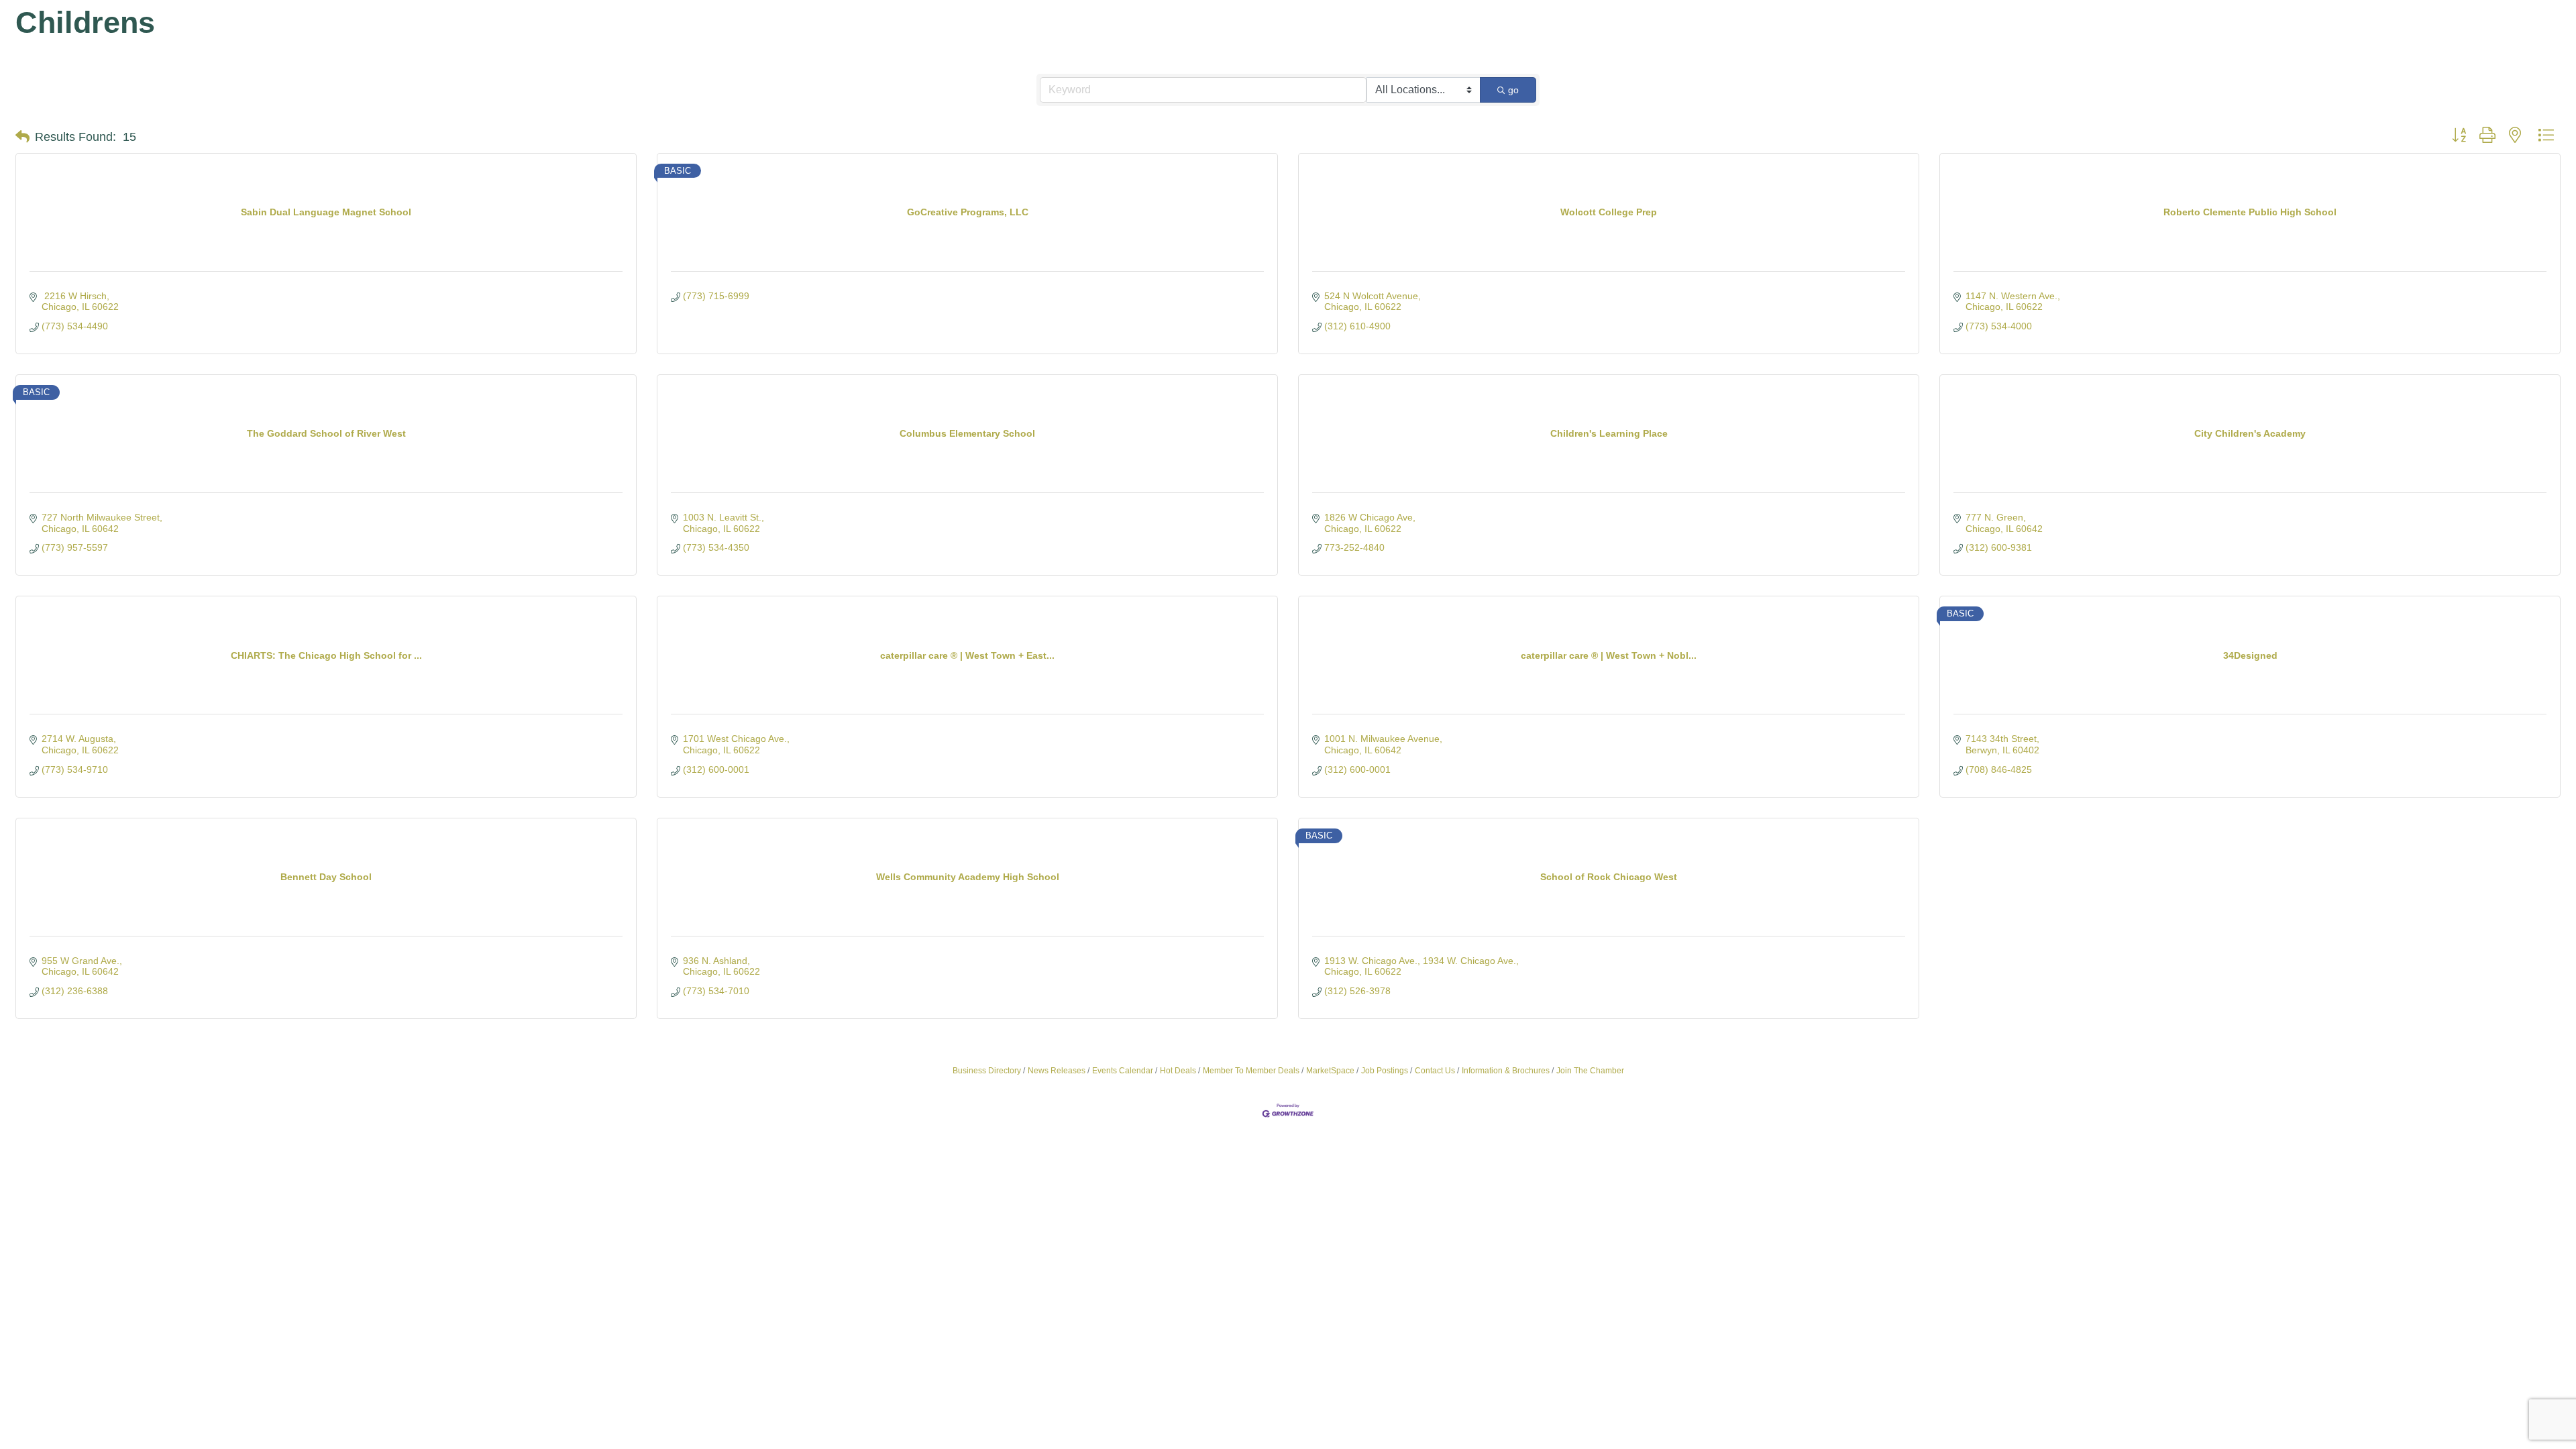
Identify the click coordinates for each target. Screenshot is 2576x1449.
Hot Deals (1178, 1071)
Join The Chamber (1590, 1071)
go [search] (1513, 90)
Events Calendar (1123, 1071)
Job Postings (1385, 1071)
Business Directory (987, 1071)
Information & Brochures (1506, 1071)
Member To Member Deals (1251, 1071)
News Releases (1057, 1071)
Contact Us (1435, 1071)
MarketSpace (1330, 1071)
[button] (22, 137)
